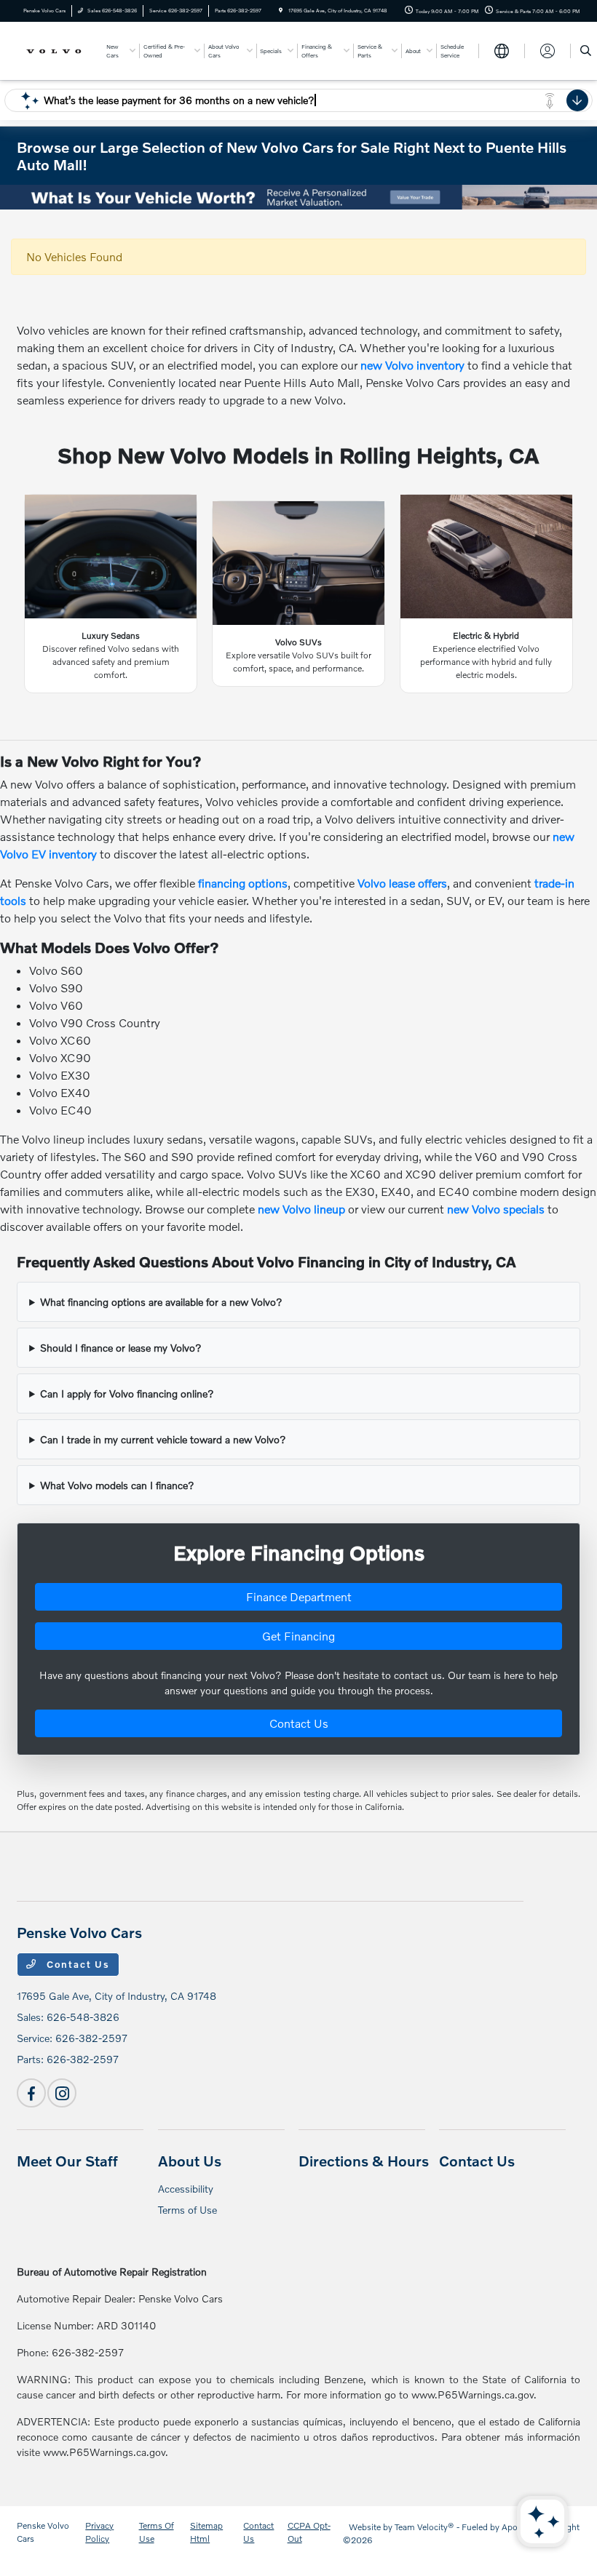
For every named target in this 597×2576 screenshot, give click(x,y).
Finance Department (299, 1596)
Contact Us (299, 1723)
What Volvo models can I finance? (117, 1485)
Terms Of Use (157, 2532)
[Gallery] (298, 197)
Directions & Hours (364, 2161)
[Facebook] (31, 2093)
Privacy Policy (99, 2532)
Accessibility (186, 2189)
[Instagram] (62, 2093)
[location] (281, 11)
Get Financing (298, 1636)
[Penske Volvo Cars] (56, 50)
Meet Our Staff (67, 2161)
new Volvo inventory (412, 365)
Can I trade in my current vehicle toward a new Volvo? (163, 1439)
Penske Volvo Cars (43, 2532)
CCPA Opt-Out (309, 2532)
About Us (190, 2161)
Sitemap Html (206, 2532)
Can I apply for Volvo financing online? (127, 1393)
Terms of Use (187, 2210)
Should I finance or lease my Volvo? (121, 1348)
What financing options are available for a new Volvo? (161, 1302)
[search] (586, 51)
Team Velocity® (424, 2527)
